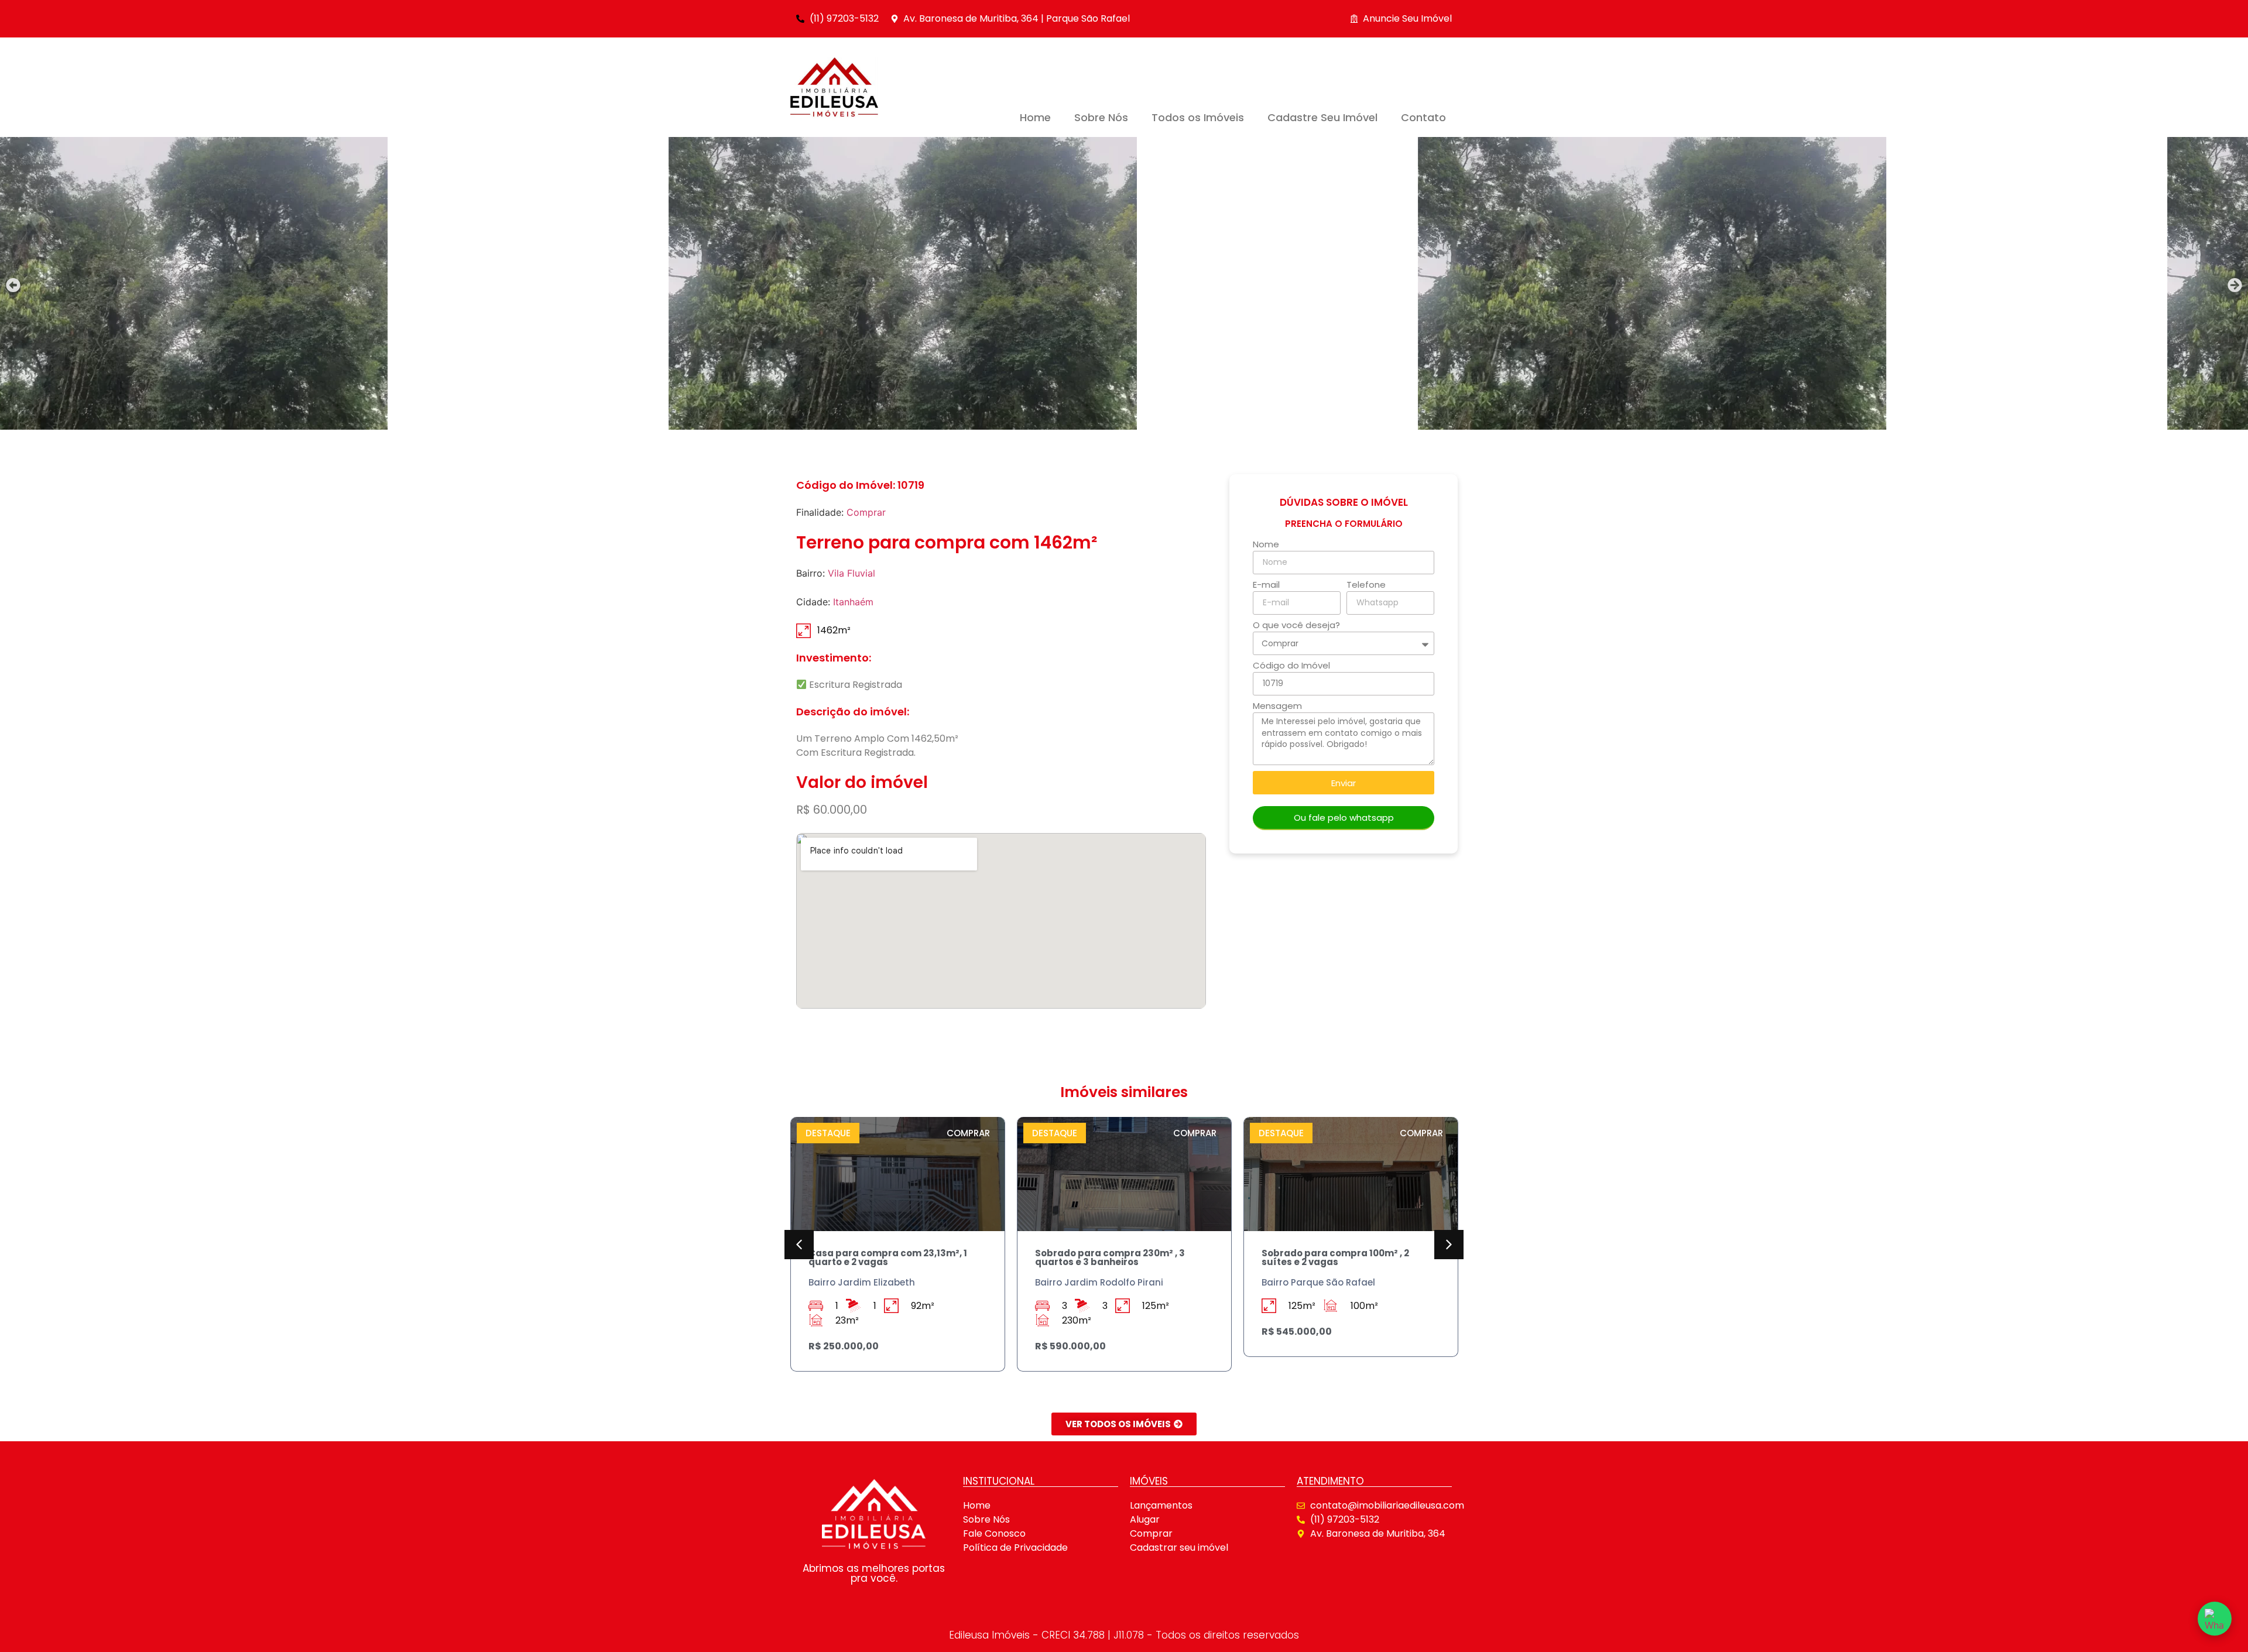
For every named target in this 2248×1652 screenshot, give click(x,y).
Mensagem (1277, 707)
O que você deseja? (1296, 626)
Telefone (1366, 585)
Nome (1266, 545)
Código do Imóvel (1291, 666)
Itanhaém (853, 602)
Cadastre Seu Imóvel (1322, 117)
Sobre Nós (1101, 117)
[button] (13, 285)
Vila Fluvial (851, 573)
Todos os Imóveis (1198, 117)
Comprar (866, 512)
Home (1035, 117)
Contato (1423, 117)
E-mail (1266, 585)
